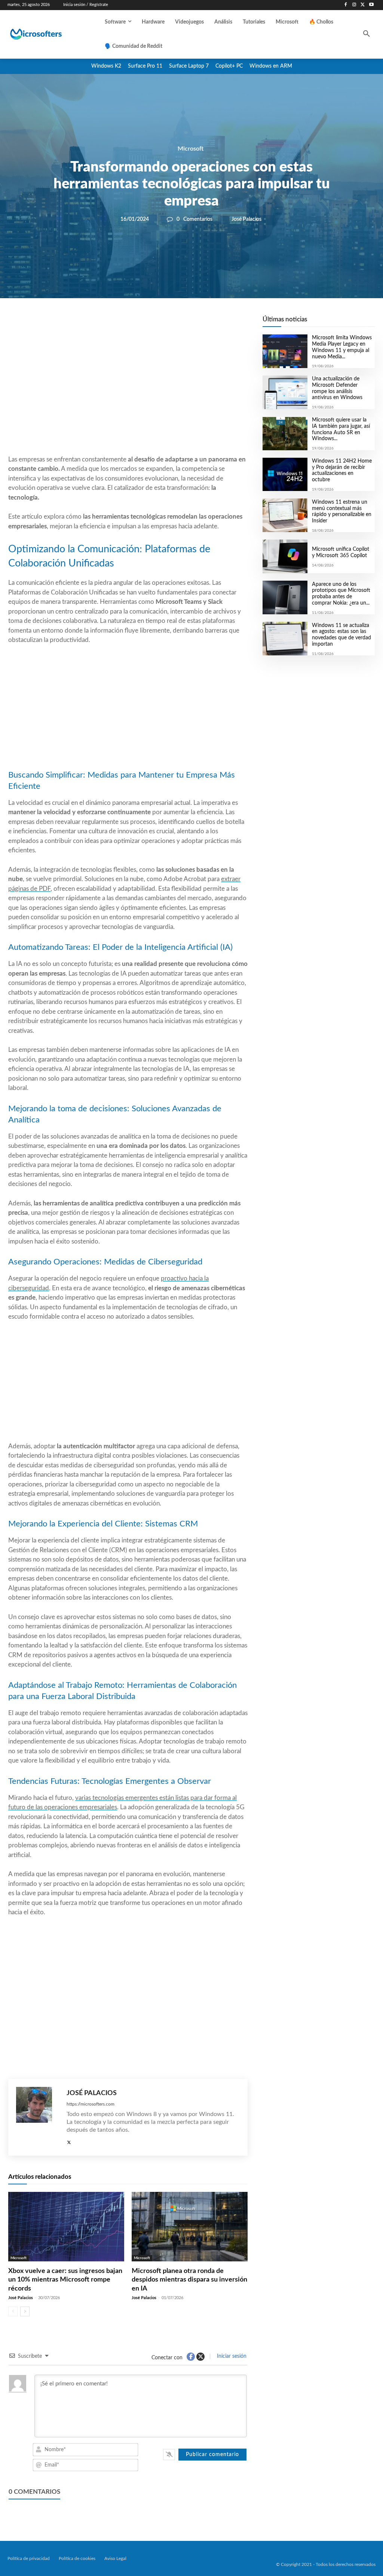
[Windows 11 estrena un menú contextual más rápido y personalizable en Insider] (285, 515)
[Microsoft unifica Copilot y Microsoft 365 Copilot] (285, 556)
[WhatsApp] (153, 324)
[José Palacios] (38, 2117)
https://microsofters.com (91, 2104)
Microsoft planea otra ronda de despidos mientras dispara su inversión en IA (189, 2280)
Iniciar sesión (231, 2356)
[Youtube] (371, 5)
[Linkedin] (171, 324)
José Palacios (246, 219)
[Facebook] (346, 5)
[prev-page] (13, 2311)
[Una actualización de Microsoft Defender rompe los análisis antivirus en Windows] (285, 392)
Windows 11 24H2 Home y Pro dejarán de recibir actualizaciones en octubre (342, 470)
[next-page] (25, 2311)
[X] (363, 5)
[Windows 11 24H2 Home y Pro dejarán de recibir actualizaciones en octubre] (285, 475)
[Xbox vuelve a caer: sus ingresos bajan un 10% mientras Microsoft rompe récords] (66, 2227)
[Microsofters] (48, 34)
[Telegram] (188, 324)
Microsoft (191, 149)
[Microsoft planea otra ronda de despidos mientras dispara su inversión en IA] (190, 2227)
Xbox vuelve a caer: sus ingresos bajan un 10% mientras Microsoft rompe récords (65, 2280)
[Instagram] (354, 5)
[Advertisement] (128, 395)
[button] (367, 34)
